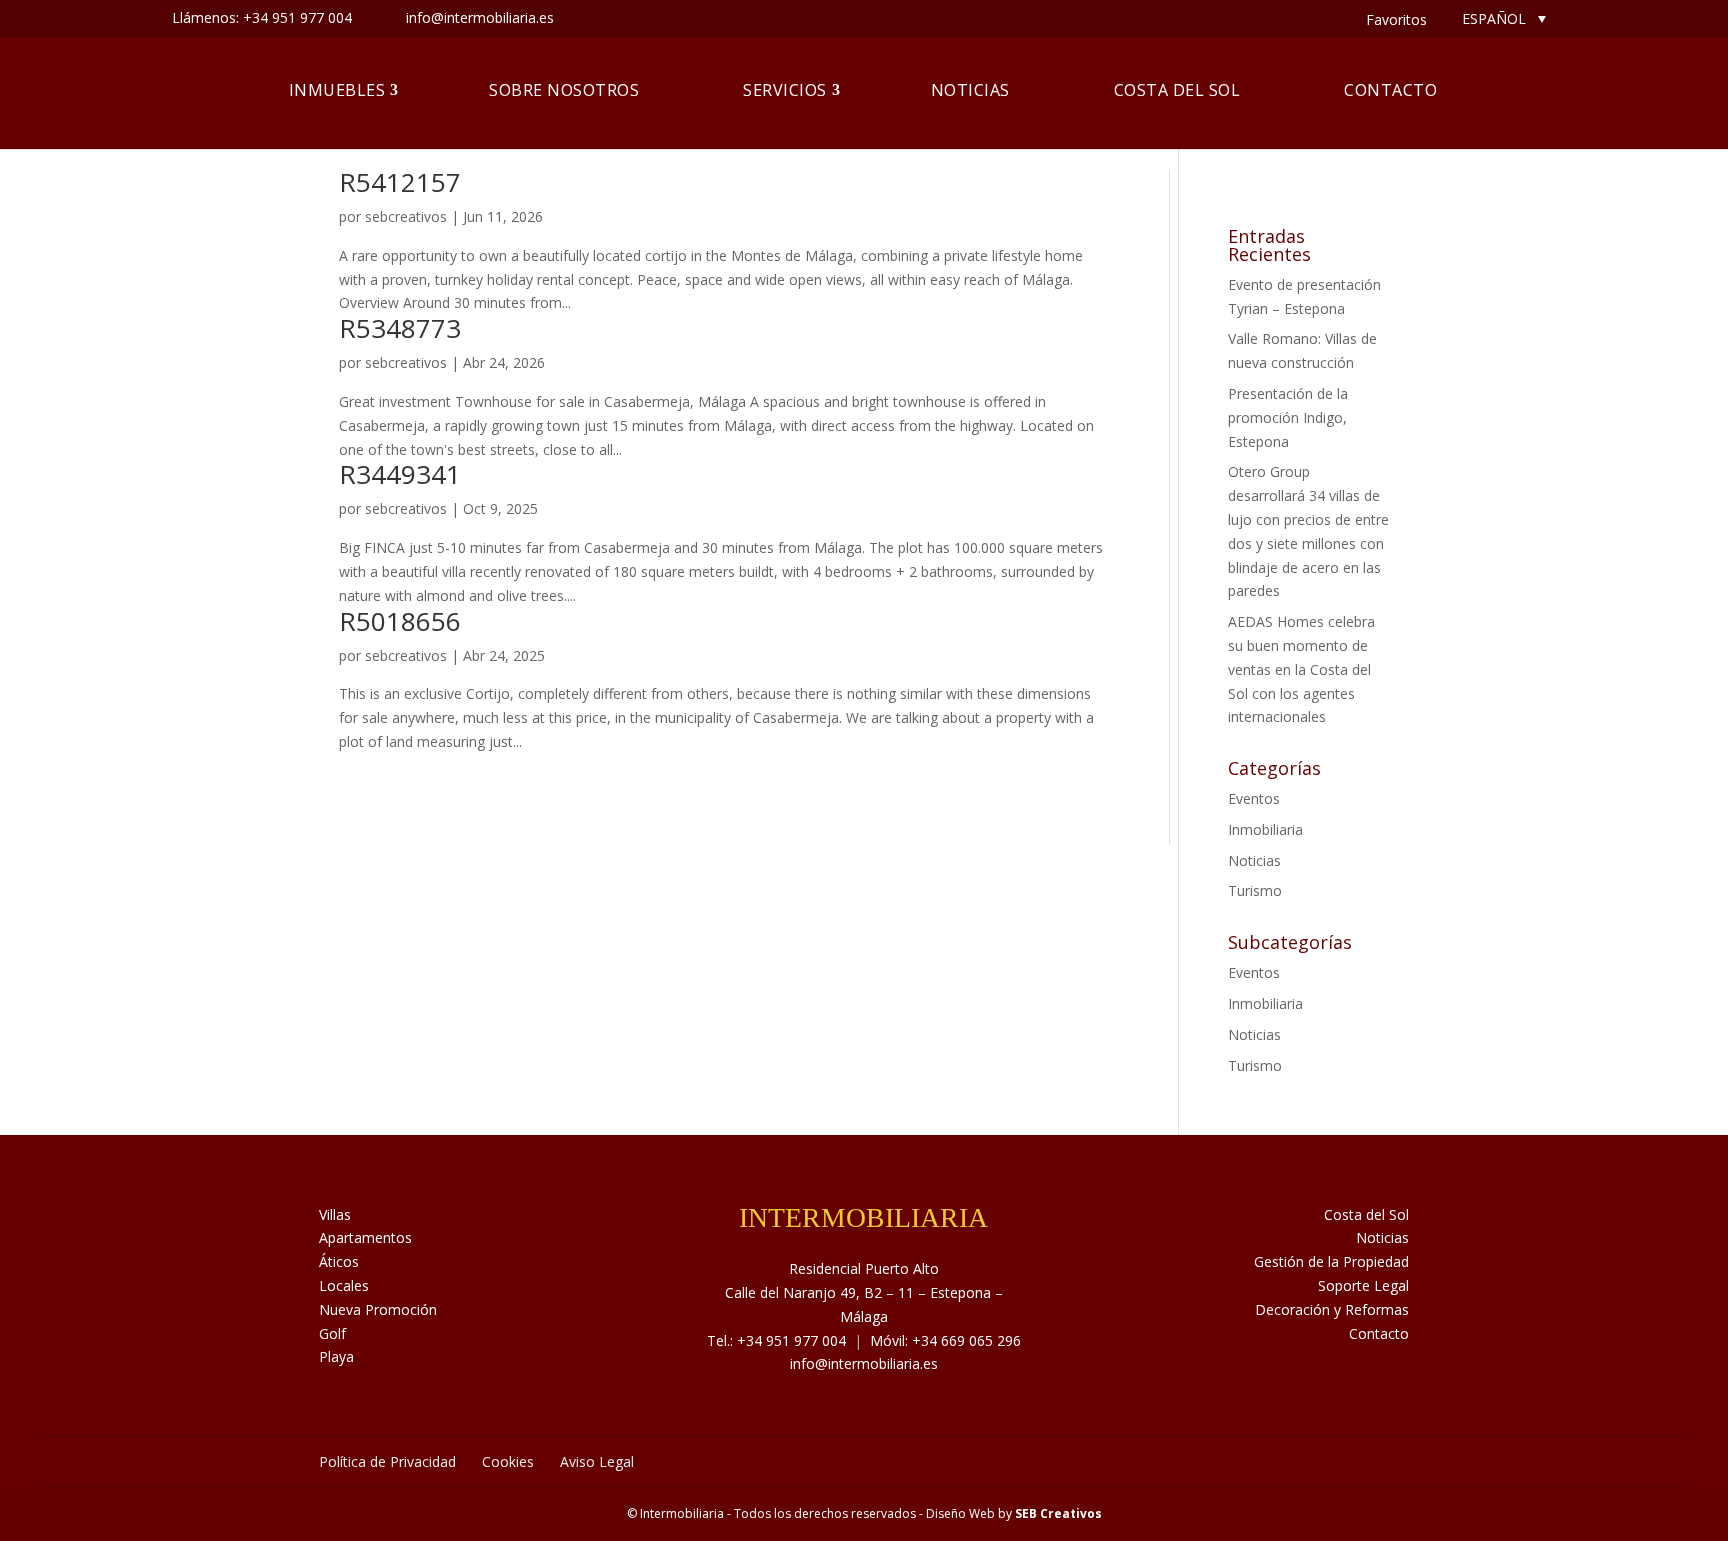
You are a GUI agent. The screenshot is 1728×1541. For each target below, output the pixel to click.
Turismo (1255, 890)
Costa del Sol (1177, 90)
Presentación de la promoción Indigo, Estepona (1288, 417)
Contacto (1390, 90)
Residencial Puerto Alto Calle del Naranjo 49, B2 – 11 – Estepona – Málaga (864, 1292)
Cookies (508, 1461)
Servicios (785, 90)
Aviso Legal (597, 1461)
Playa (336, 1356)
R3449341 (400, 474)
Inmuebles (337, 90)
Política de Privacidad (387, 1461)
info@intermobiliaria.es (864, 1363)
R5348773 (400, 328)
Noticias (970, 90)
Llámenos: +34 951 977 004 (262, 17)
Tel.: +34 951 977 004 (776, 1340)
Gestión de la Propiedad (1331, 1261)
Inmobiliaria (1265, 829)
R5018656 (400, 621)
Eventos (1254, 798)
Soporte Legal (1363, 1285)
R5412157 (400, 182)
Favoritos (1396, 19)
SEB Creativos (1058, 1513)
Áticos (339, 1261)
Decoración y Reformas (1332, 1309)
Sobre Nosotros (564, 90)
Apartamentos (365, 1237)
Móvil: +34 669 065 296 (945, 1340)
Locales (344, 1285)
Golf (332, 1333)
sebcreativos (406, 216)
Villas (335, 1214)
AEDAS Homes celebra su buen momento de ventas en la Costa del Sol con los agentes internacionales (1301, 669)
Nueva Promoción (378, 1309)
